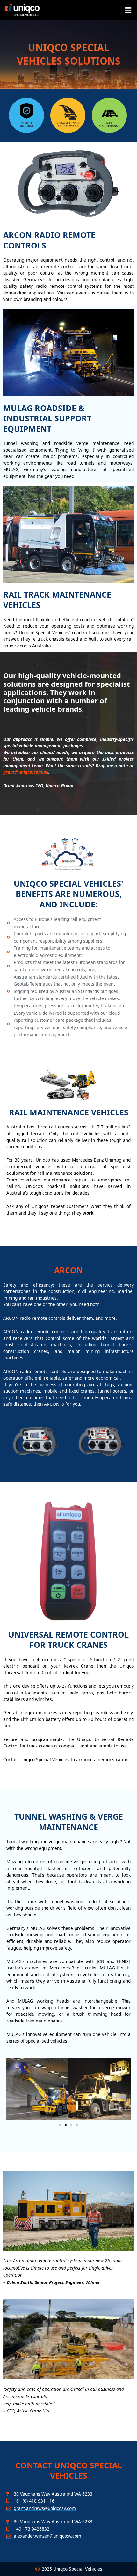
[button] (128, 10)
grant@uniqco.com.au (26, 772)
